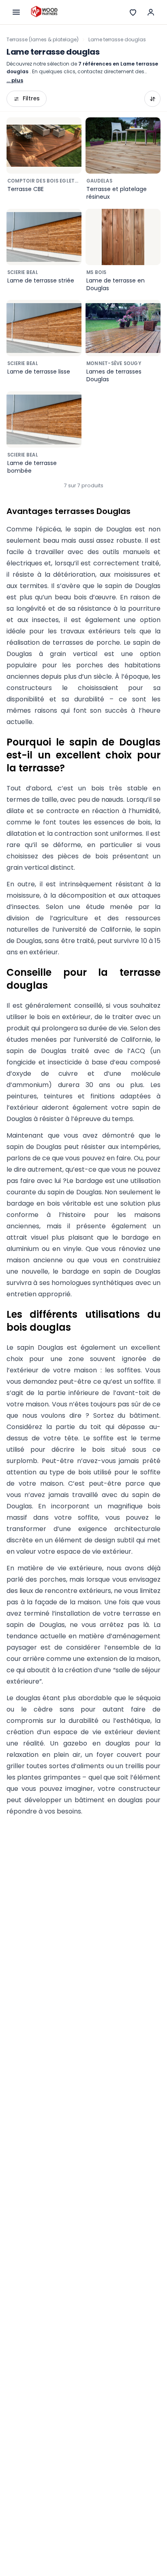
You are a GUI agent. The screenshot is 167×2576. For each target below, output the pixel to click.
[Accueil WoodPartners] (44, 12)
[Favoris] (133, 12)
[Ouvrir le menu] (16, 12)
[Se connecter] (151, 12)
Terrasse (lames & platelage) (43, 39)
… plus (15, 80)
